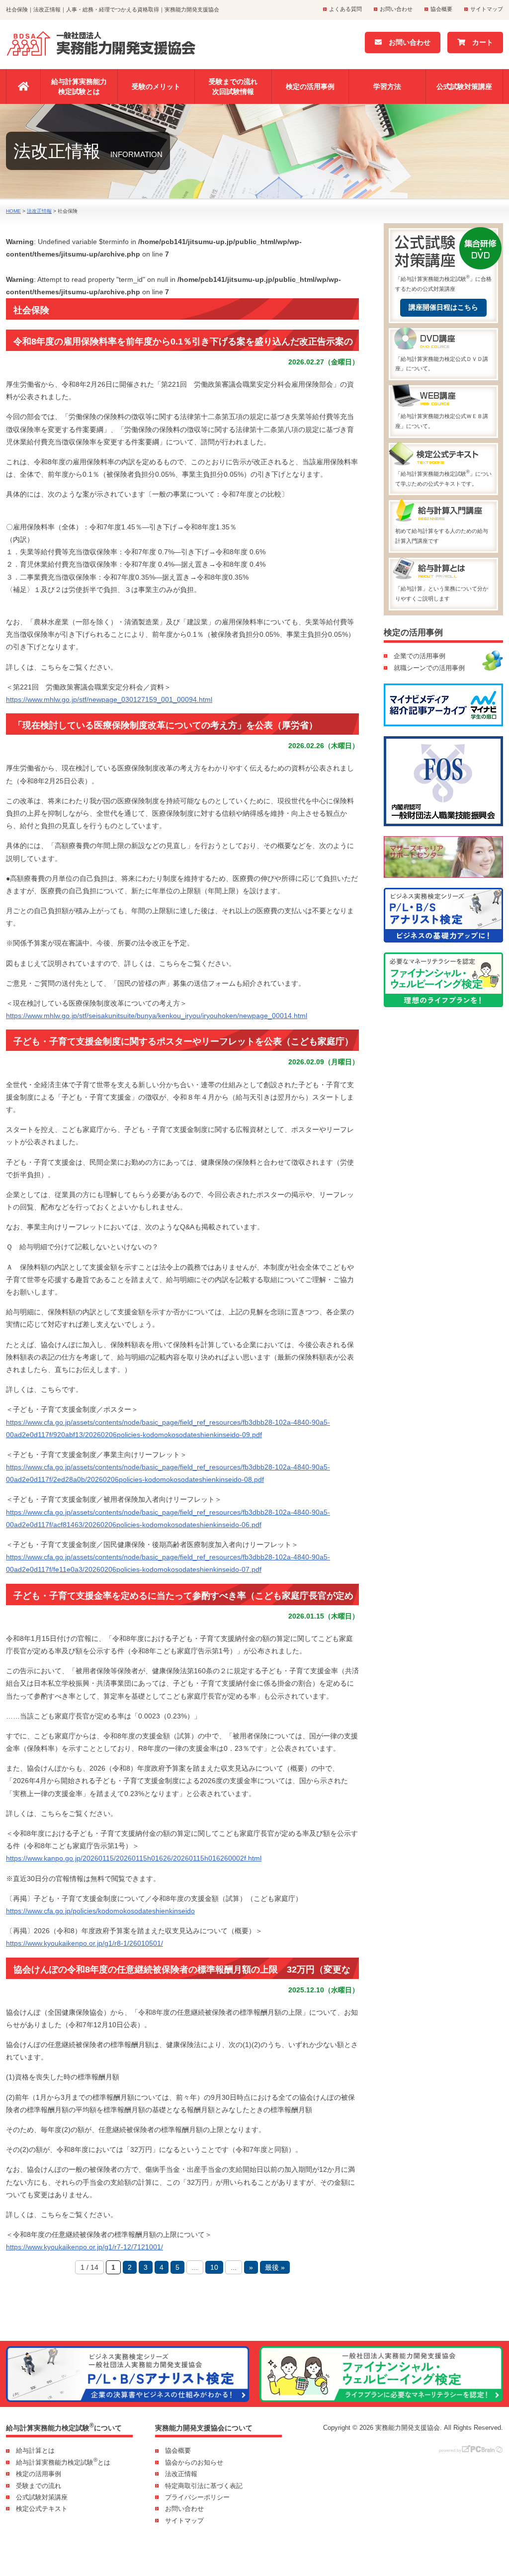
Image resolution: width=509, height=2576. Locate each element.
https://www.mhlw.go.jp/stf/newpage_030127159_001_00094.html (109, 699)
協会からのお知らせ (194, 2462)
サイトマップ (487, 9)
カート (479, 42)
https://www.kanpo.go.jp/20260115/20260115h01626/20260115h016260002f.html (134, 1858)
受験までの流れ (39, 2486)
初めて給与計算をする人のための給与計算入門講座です (442, 536)
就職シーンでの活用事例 (429, 668)
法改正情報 (181, 2474)
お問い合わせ (396, 9)
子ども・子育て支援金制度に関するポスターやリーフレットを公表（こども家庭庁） (183, 1041)
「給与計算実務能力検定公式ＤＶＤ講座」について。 (442, 364)
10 (214, 2267)
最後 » (275, 2267)
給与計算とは (35, 2450)
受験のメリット (156, 86)
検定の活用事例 (310, 86)
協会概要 (441, 9)
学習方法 (387, 86)
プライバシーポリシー (197, 2497)
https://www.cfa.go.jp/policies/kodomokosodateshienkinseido (100, 1911)
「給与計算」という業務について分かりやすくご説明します (442, 594)
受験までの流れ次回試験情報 (233, 86)
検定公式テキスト (42, 2509)
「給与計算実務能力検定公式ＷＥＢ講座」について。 (442, 421)
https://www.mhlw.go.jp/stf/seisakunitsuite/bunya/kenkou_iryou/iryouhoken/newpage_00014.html (157, 1016)
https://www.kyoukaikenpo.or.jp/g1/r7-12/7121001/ (85, 2247)
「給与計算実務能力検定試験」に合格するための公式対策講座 (443, 283)
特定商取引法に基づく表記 (204, 2486)
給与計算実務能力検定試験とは (79, 86)
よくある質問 (345, 9)
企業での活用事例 (420, 656)
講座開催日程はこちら (443, 307)
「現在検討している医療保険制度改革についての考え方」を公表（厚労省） (166, 725)
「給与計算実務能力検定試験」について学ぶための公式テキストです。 (443, 478)
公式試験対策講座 (464, 86)
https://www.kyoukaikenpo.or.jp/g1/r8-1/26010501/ (85, 1943)
